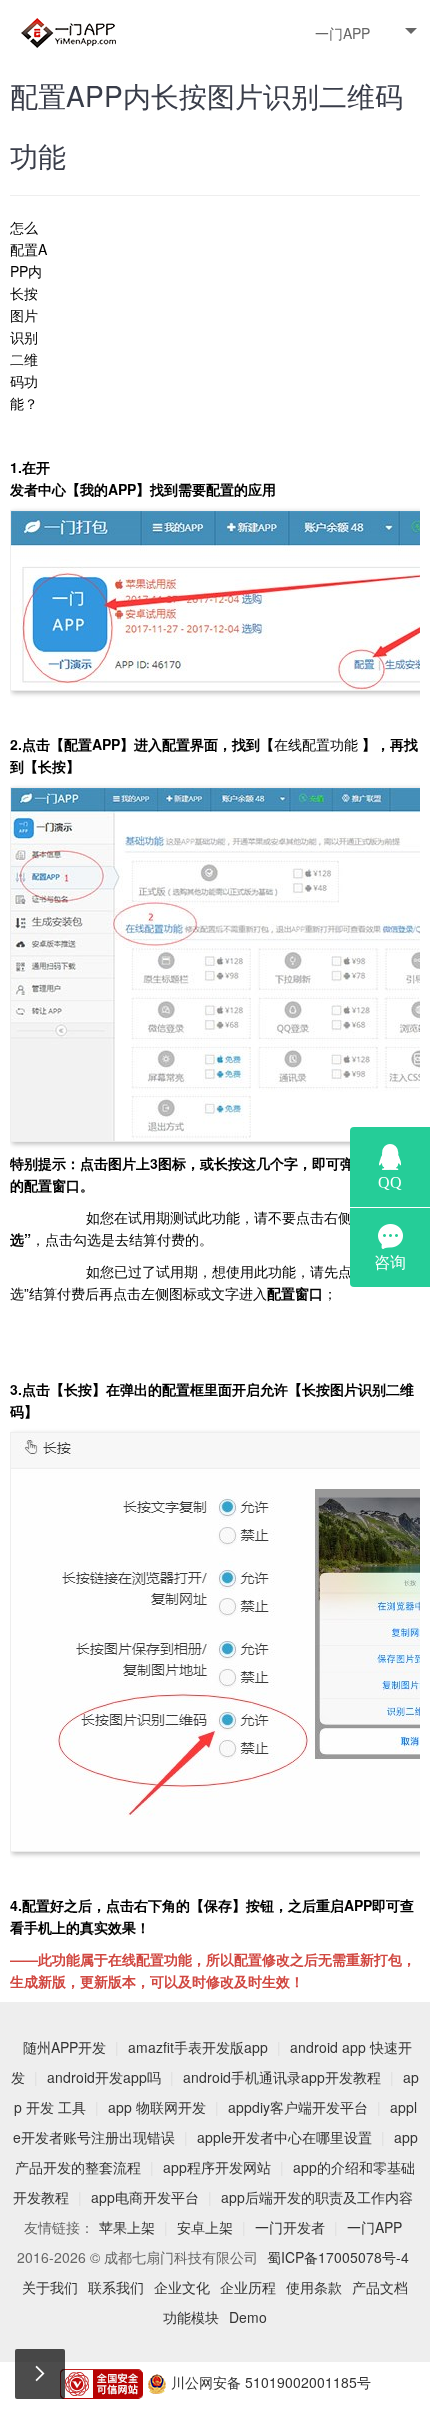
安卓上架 (205, 2227)
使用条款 (314, 2287)
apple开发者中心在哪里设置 (284, 2137)
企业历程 (248, 2287)
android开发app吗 (104, 2077)
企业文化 (182, 2287)
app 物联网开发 (157, 2107)
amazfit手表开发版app (198, 2047)
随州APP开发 (64, 2047)
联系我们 (116, 2287)
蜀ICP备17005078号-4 (338, 2257)
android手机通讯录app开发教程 (282, 2077)
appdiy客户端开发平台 (298, 2107)
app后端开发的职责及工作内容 (317, 2197)
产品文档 (380, 2287)
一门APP (342, 33)
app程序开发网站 (217, 2167)
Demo (248, 2317)
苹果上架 (127, 2227)
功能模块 (191, 2317)
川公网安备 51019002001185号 (269, 2382)
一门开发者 (290, 2227)
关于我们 (50, 2287)
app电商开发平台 (145, 2197)
